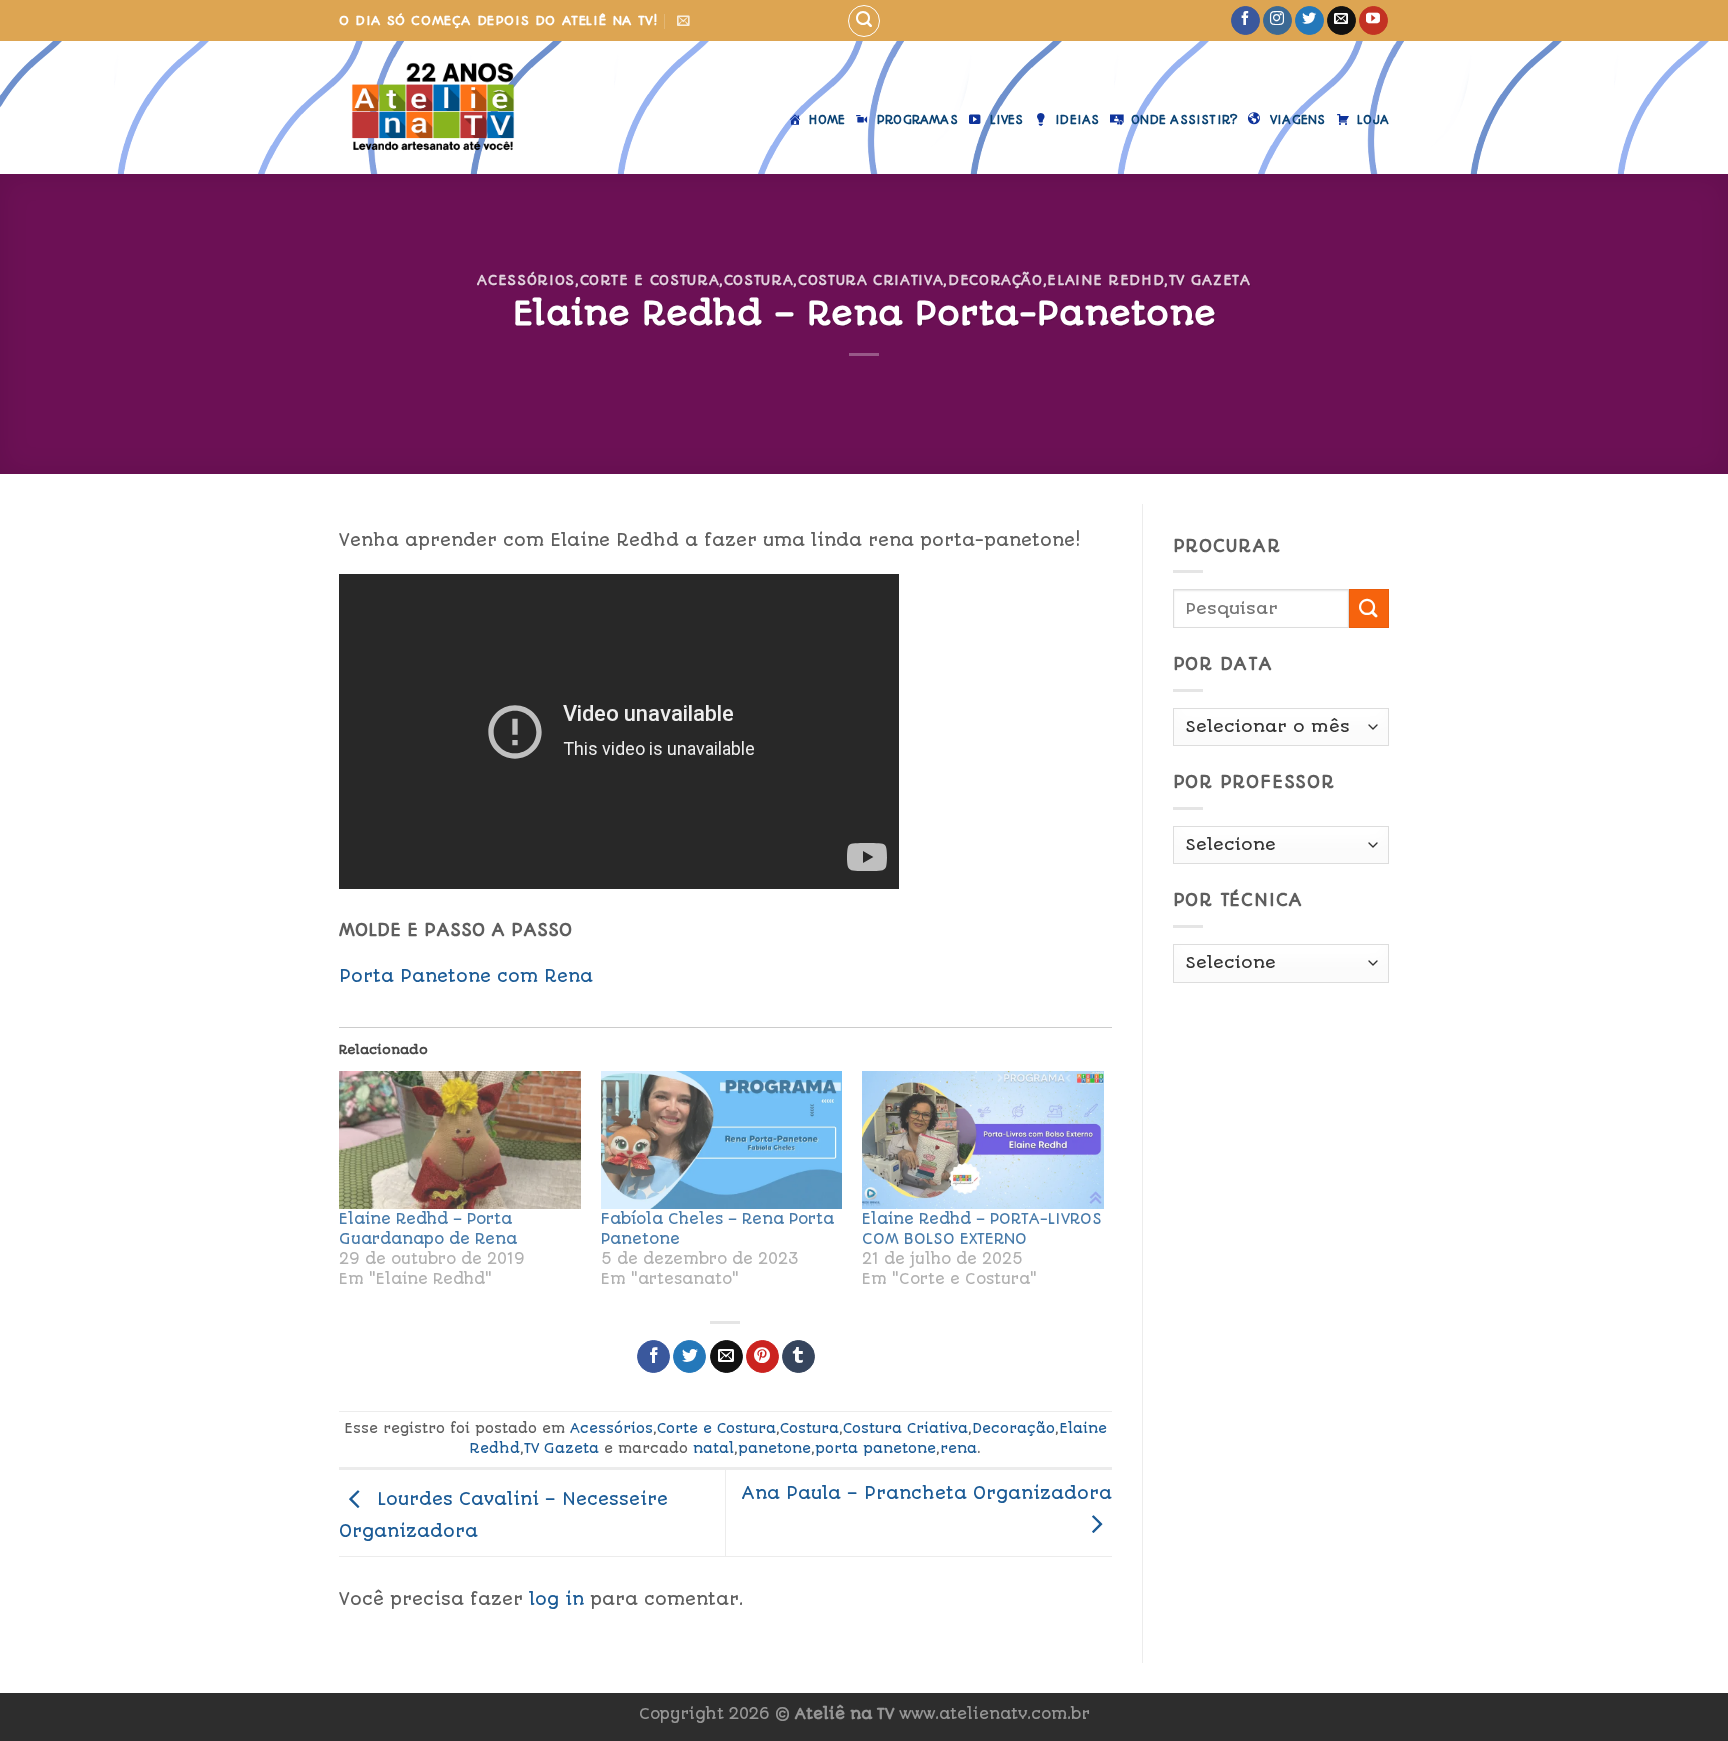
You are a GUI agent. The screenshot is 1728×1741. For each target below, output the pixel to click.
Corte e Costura (650, 280)
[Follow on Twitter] (1309, 21)
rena (958, 1448)
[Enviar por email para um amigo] (726, 1357)
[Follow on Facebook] (1245, 21)
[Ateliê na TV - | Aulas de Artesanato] (447, 107)
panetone (774, 1448)
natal (713, 1448)
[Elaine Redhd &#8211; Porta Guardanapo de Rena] (460, 1140)
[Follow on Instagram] (1277, 21)
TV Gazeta (1210, 280)
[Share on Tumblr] (798, 1357)
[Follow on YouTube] (1373, 21)
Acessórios (525, 280)
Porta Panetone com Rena (466, 976)
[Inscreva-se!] (683, 20)
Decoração (995, 280)
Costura (759, 280)
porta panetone (875, 1448)
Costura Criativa (870, 280)
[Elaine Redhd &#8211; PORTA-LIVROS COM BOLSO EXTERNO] (983, 1140)
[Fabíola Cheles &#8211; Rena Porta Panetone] (722, 1140)
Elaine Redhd (1105, 280)
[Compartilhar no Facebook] (653, 1357)
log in (556, 1599)
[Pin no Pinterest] (762, 1357)
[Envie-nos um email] (1341, 21)
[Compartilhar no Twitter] (689, 1357)
